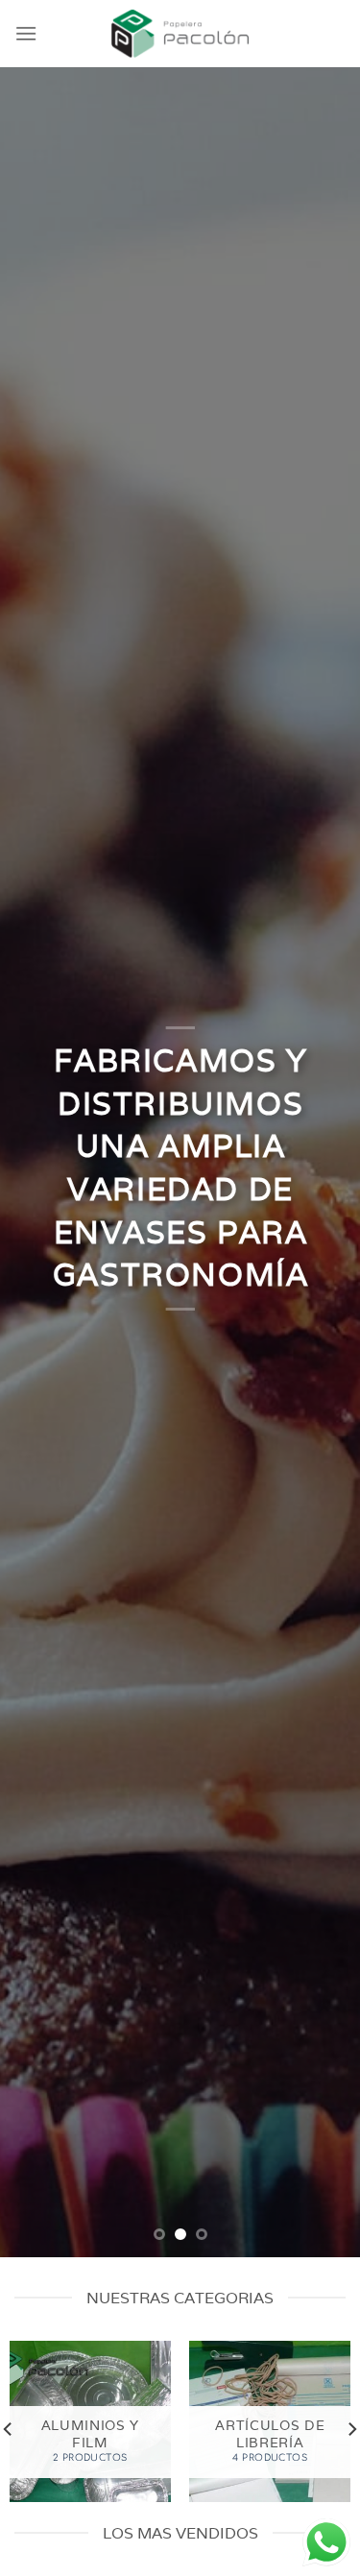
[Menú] (26, 33)
